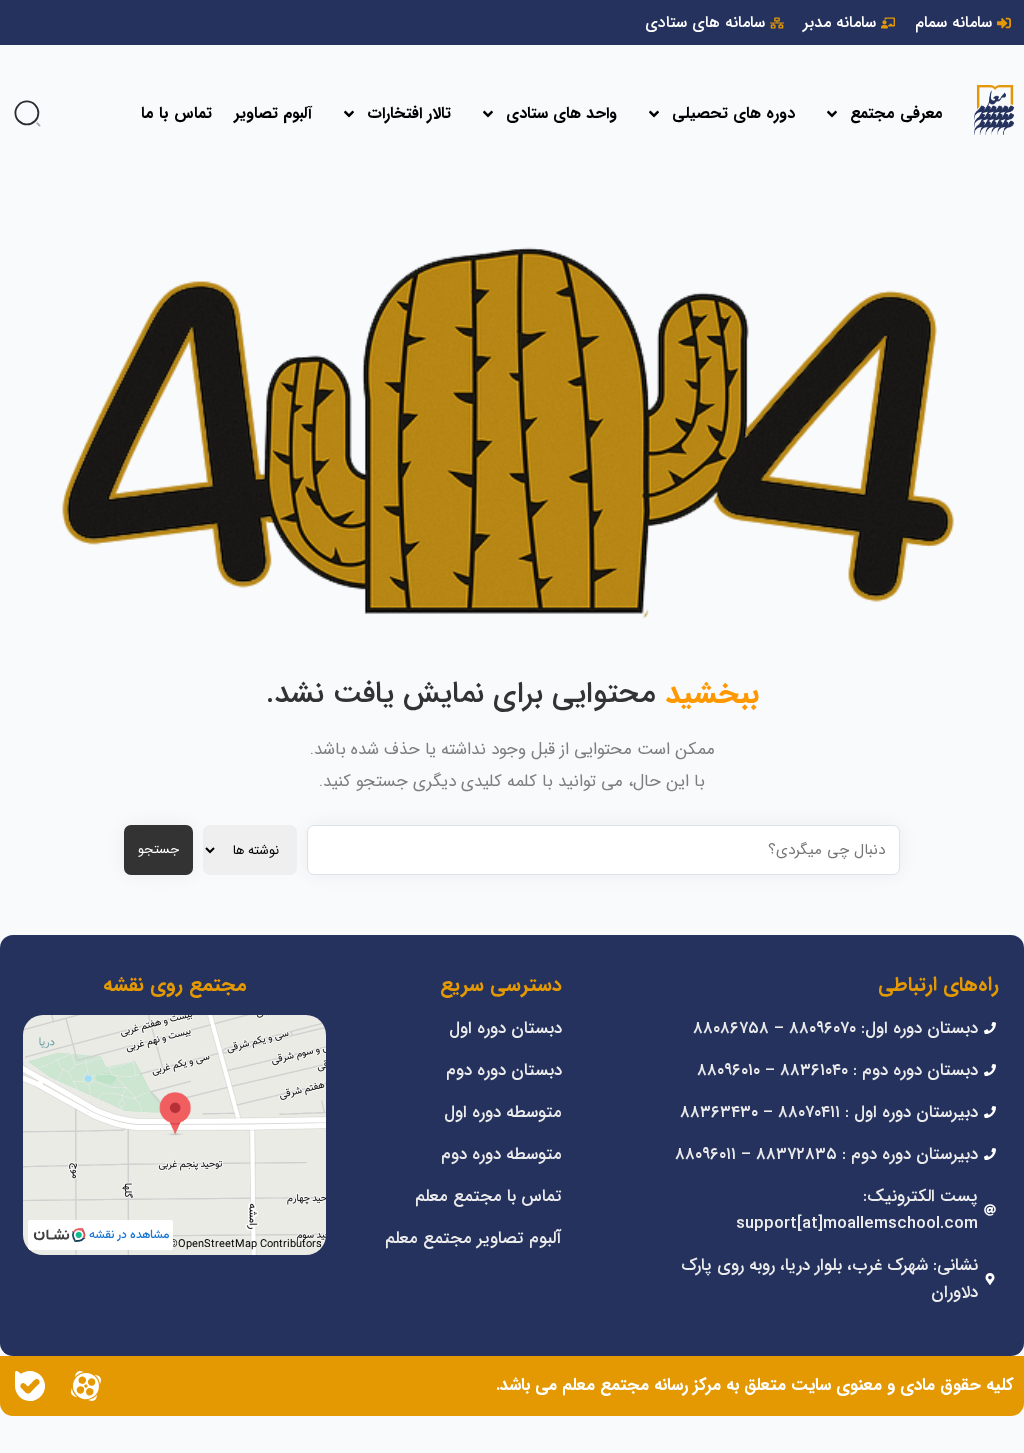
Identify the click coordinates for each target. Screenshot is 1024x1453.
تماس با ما (176, 113)
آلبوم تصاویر (273, 113)
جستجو (158, 849)
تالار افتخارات (409, 113)
